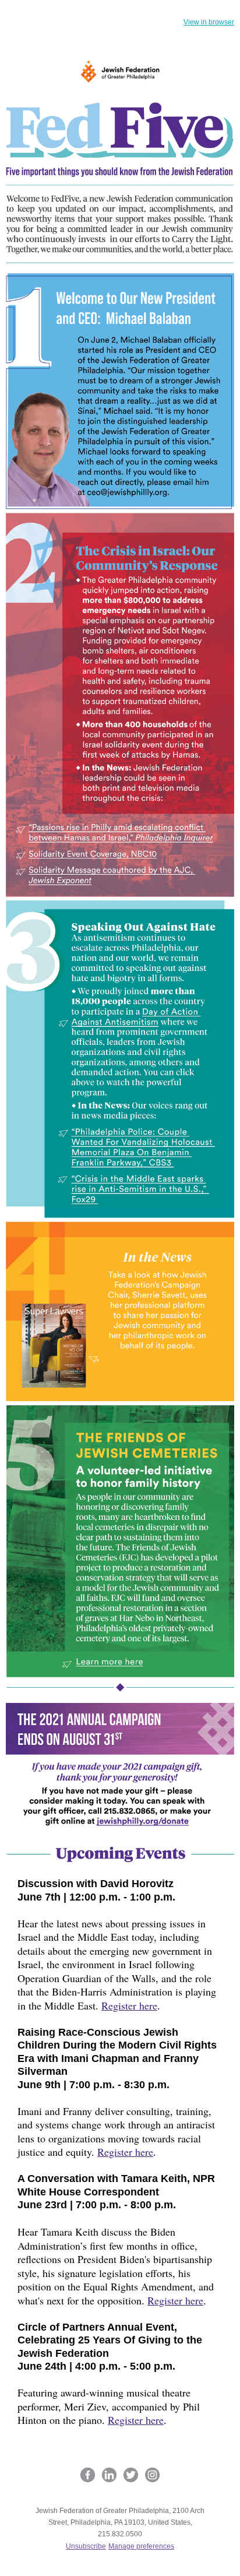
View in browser (209, 22)
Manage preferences (141, 2546)
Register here (129, 2005)
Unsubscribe (86, 2546)
